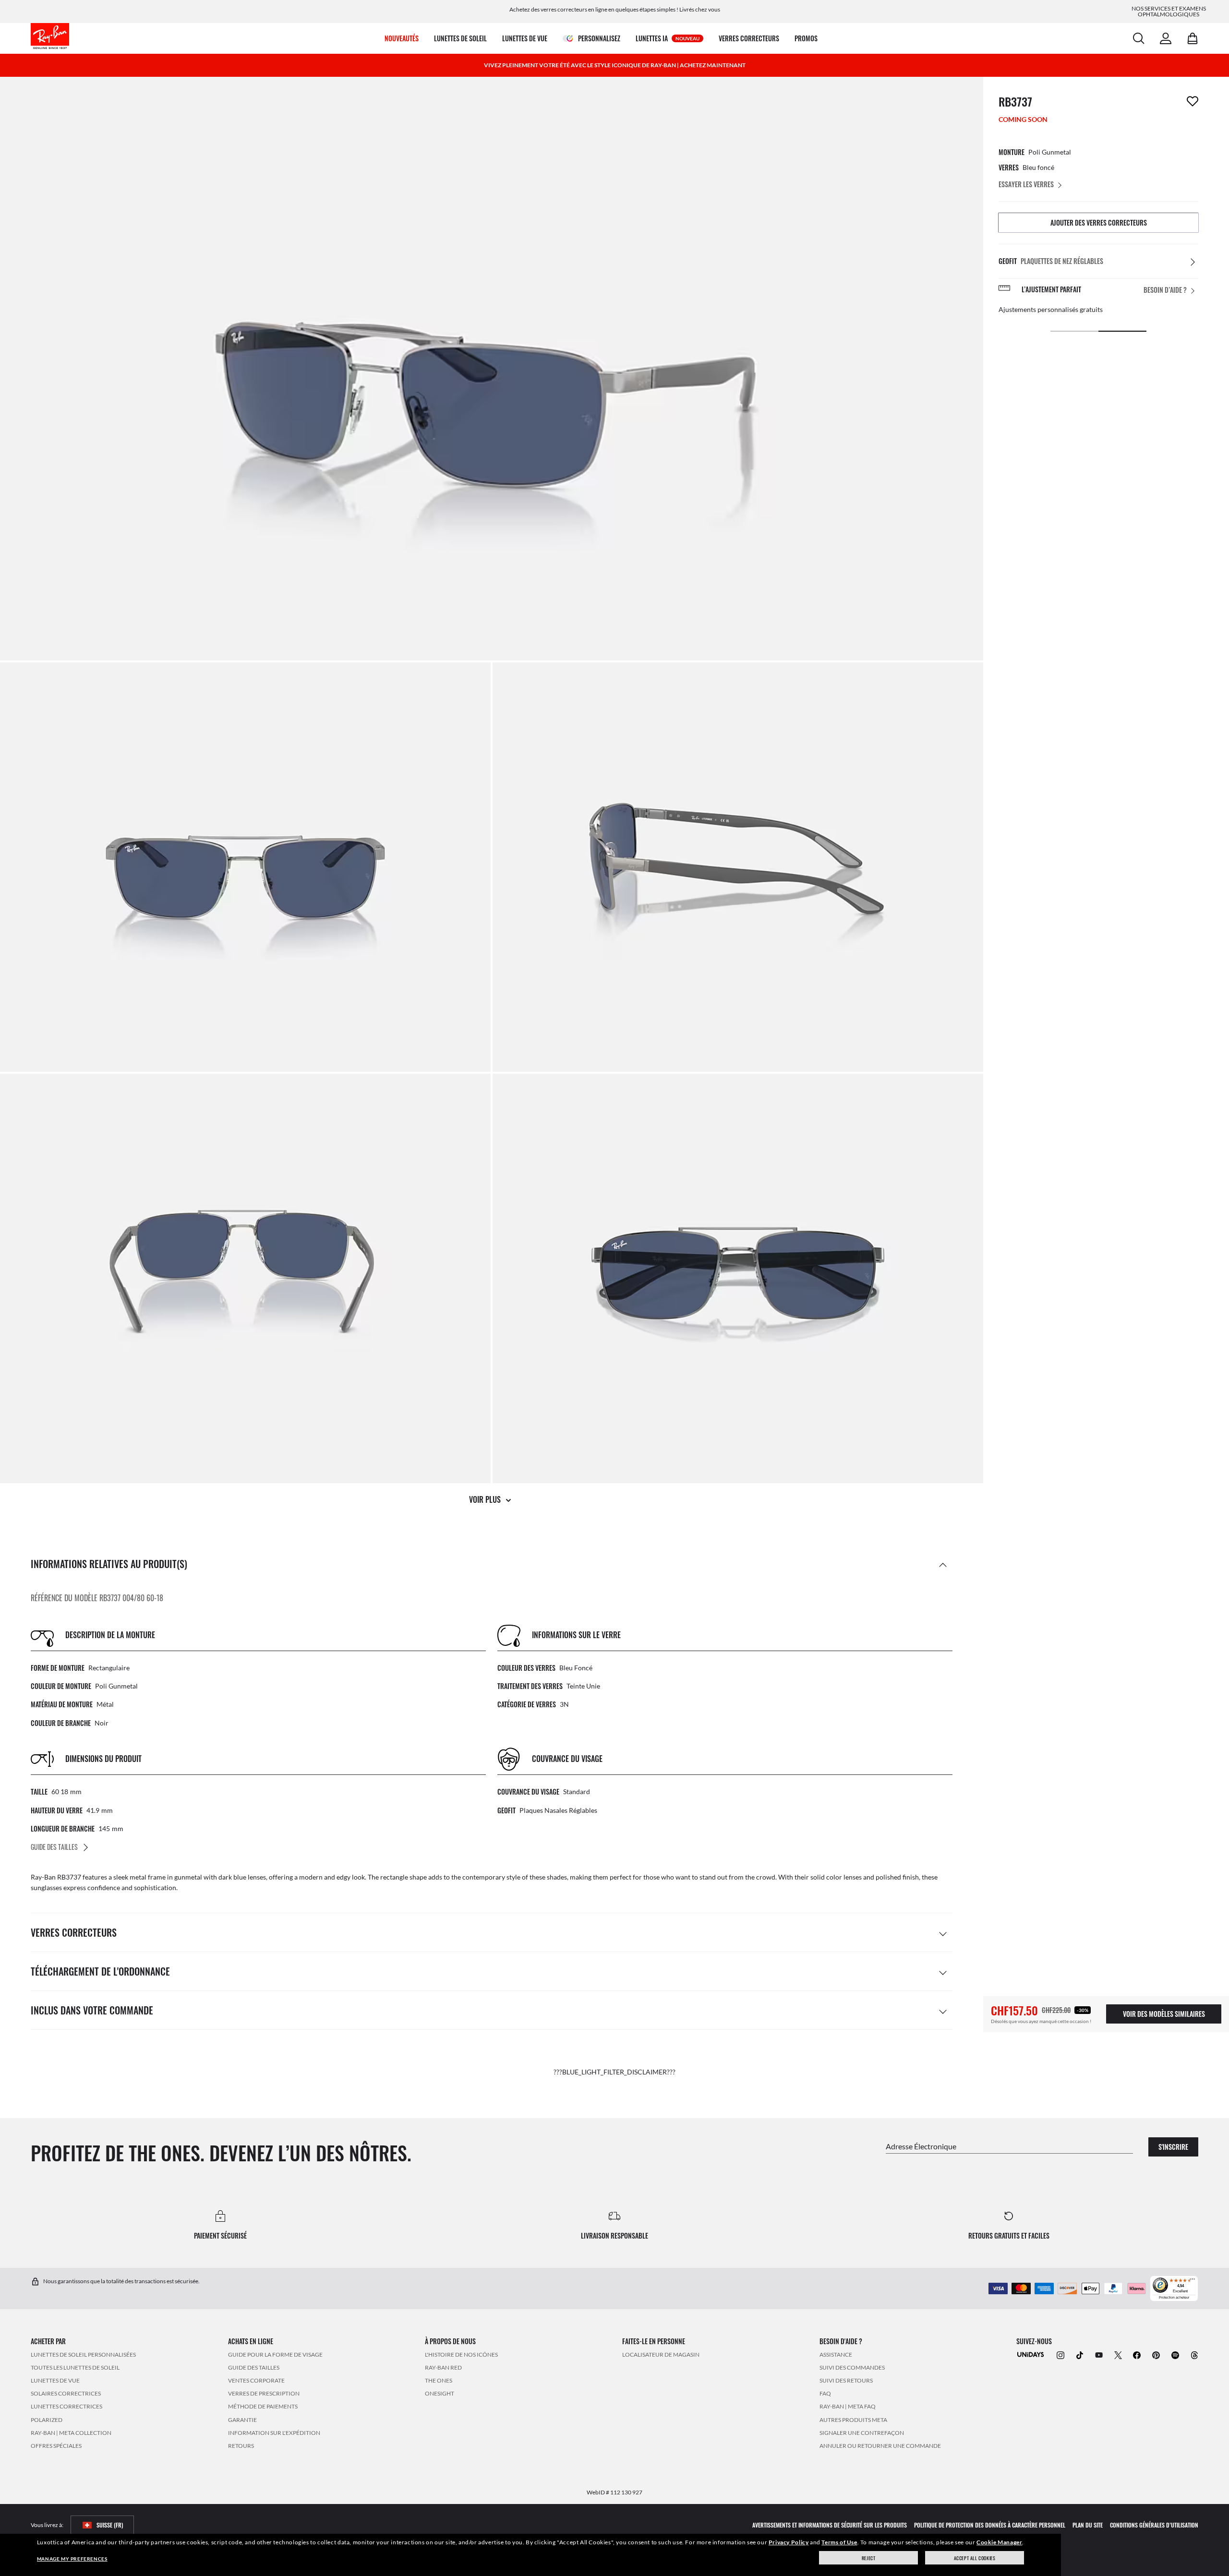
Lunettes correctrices (66, 2406)
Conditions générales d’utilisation (1154, 2525)
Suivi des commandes (852, 2367)
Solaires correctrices (66, 2393)
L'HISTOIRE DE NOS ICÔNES (461, 2354)
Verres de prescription (264, 2393)
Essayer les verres (1026, 184)
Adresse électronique (921, 2146)
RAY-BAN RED (443, 2367)
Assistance (836, 2354)
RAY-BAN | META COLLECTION (71, 2432)
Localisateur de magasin (661, 2354)
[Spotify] (1175, 2354)
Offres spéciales (56, 2445)
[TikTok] (1080, 2354)
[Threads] (1194, 2354)
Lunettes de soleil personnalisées (83, 2354)
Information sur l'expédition (274, 2432)
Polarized (47, 2419)
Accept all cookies (975, 2558)
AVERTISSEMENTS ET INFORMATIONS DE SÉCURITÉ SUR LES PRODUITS (830, 2525)
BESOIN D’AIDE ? (1165, 290)
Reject (869, 2558)
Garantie (242, 2419)
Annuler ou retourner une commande (880, 2445)
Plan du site (1088, 2525)
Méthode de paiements (263, 2406)
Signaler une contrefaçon (862, 2432)
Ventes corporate (256, 2380)
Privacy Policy (789, 2542)
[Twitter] (1118, 2354)
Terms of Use (839, 2542)
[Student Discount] (1031, 2354)
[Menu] (1193, 2281)
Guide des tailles (254, 2367)
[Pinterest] (1156, 2354)
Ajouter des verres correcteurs (1099, 222)
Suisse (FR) (110, 2525)
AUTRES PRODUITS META (853, 2419)
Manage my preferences (72, 2559)
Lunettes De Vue (55, 2380)
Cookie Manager (999, 2542)
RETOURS (241, 2445)
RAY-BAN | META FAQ (848, 2406)
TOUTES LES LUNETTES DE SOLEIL (75, 2367)
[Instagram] (1060, 2354)
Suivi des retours (846, 2380)
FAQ (825, 2393)
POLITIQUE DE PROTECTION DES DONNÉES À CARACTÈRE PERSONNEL (990, 2525)
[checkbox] (1193, 101)
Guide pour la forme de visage (275, 2354)
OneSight (440, 2393)
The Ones (439, 2380)
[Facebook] (1137, 2354)
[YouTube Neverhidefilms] (1099, 2354)
